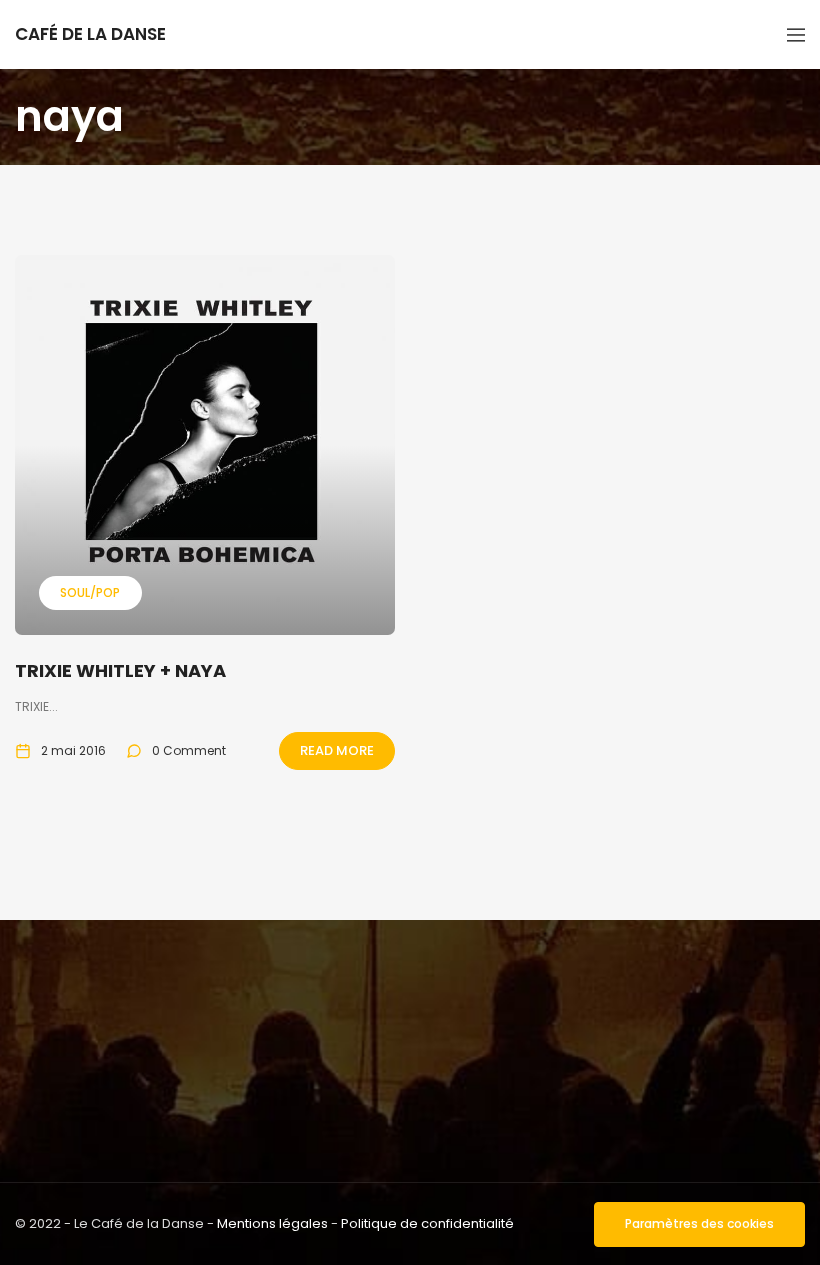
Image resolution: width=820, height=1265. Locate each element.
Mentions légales (272, 1223)
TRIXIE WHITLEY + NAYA (120, 670)
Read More (337, 750)
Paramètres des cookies (699, 1223)
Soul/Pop (90, 592)
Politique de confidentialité (427, 1223)
